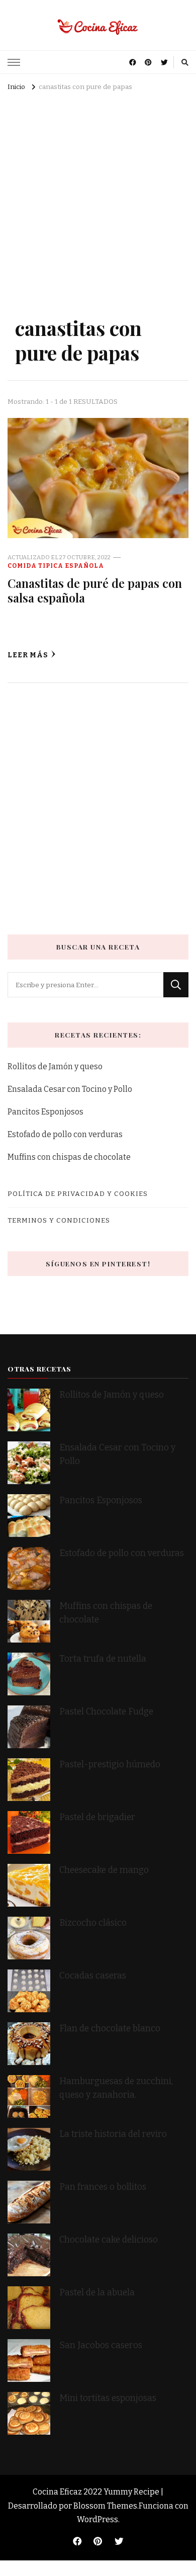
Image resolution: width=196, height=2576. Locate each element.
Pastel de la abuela (97, 2293)
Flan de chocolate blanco (110, 2029)
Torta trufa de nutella (104, 1659)
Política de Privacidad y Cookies (78, 1194)
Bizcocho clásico (93, 1923)
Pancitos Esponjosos (45, 1112)
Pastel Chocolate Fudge (106, 1712)
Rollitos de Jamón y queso (55, 1066)
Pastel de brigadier (97, 1817)
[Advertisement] (98, 198)
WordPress (97, 2519)
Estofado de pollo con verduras (65, 1134)
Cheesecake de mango (104, 1870)
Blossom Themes (105, 2506)
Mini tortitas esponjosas (108, 2398)
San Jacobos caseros (101, 2345)
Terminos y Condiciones (59, 1220)
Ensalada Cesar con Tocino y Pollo (70, 1089)
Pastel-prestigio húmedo (111, 1765)
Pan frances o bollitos (103, 2187)
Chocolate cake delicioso (109, 2240)
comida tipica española (56, 566)
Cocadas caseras (93, 1976)
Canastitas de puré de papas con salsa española (95, 590)
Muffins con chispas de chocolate (70, 1157)
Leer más (28, 655)
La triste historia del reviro (113, 2134)
